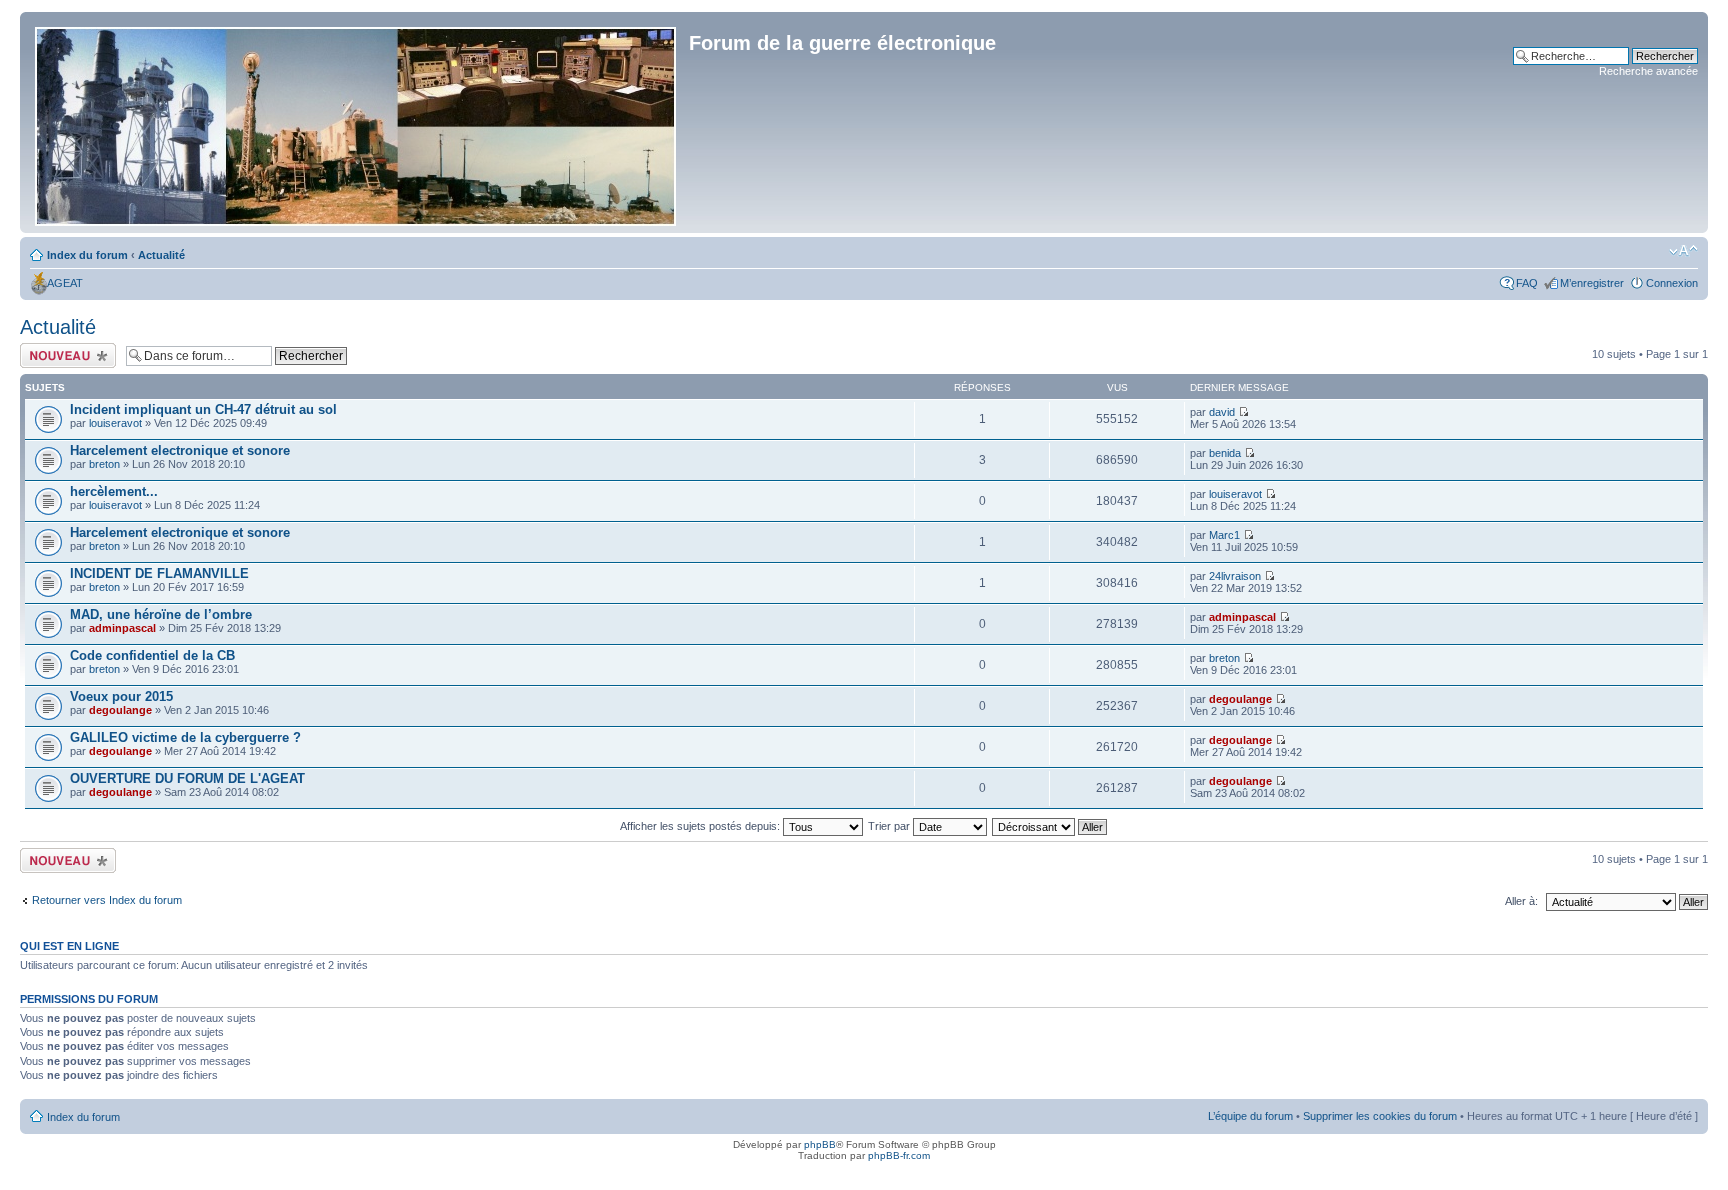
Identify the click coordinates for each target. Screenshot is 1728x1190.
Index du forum (87, 255)
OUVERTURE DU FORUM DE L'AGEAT (187, 778)
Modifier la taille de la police (1683, 251)
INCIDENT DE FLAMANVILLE (159, 573)
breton (104, 464)
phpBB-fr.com (899, 1155)
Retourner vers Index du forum (107, 900)
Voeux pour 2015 (121, 696)
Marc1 (1224, 535)
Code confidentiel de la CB (152, 655)
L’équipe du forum (1250, 1116)
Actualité (161, 255)
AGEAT (65, 283)
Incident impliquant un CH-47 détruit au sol (203, 409)
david (1222, 412)
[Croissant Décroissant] (1050, 826)
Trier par (890, 826)
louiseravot (115, 423)
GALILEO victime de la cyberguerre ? (185, 737)
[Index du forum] (357, 122)
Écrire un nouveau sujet (64, 355)
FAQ (1527, 283)
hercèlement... (114, 491)
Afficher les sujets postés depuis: (701, 826)
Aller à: (1521, 901)
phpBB (820, 1144)
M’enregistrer (1592, 283)
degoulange (120, 710)
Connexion (1672, 283)
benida (1225, 453)
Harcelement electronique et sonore (180, 450)
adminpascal (122, 628)
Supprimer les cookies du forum (1380, 1116)
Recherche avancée (1648, 71)
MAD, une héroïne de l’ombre (161, 614)
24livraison (1235, 576)
